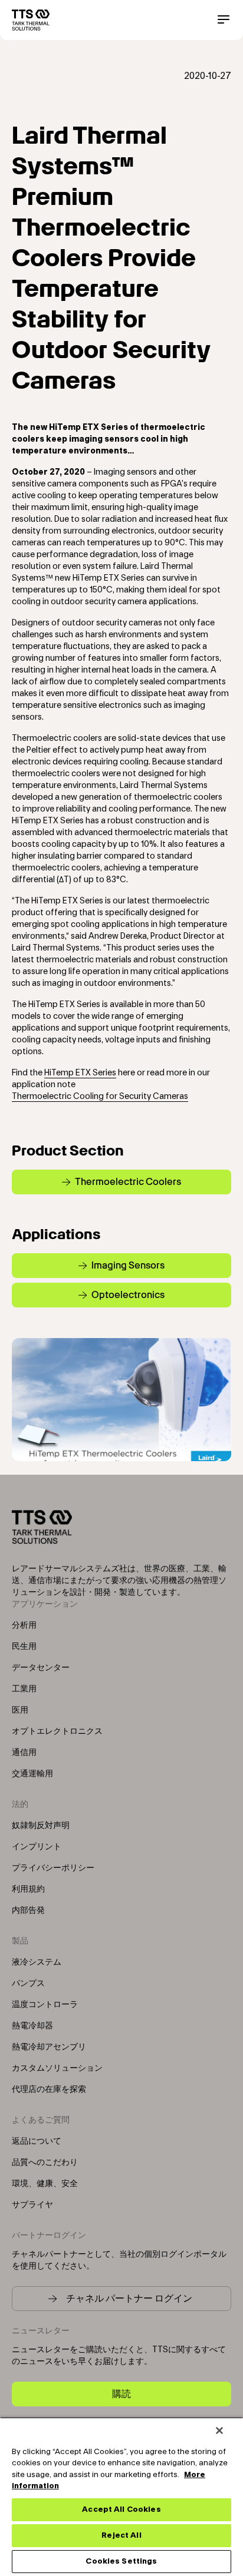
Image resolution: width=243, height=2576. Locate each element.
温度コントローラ (45, 2005)
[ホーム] (31, 20)
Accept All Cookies (121, 2509)
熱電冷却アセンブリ (49, 2047)
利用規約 (28, 1889)
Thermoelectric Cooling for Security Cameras (100, 1097)
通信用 (24, 1753)
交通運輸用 (32, 1774)
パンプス (28, 1984)
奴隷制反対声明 (41, 1826)
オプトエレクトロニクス (57, 1731)
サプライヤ (32, 2205)
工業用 (24, 1689)
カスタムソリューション (57, 2068)
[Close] (219, 2431)
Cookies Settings (121, 2561)
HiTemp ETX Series (80, 1073)
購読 (121, 2394)
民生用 (24, 1647)
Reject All (121, 2535)
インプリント (37, 1847)
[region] (121, 2496)
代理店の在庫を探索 (49, 2090)
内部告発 (28, 1911)
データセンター (41, 1668)
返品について (37, 2141)
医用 (20, 1710)
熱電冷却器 (32, 2026)
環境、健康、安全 (45, 2184)
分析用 (24, 1625)
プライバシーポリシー (53, 1868)
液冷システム (37, 1962)
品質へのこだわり (45, 2163)
